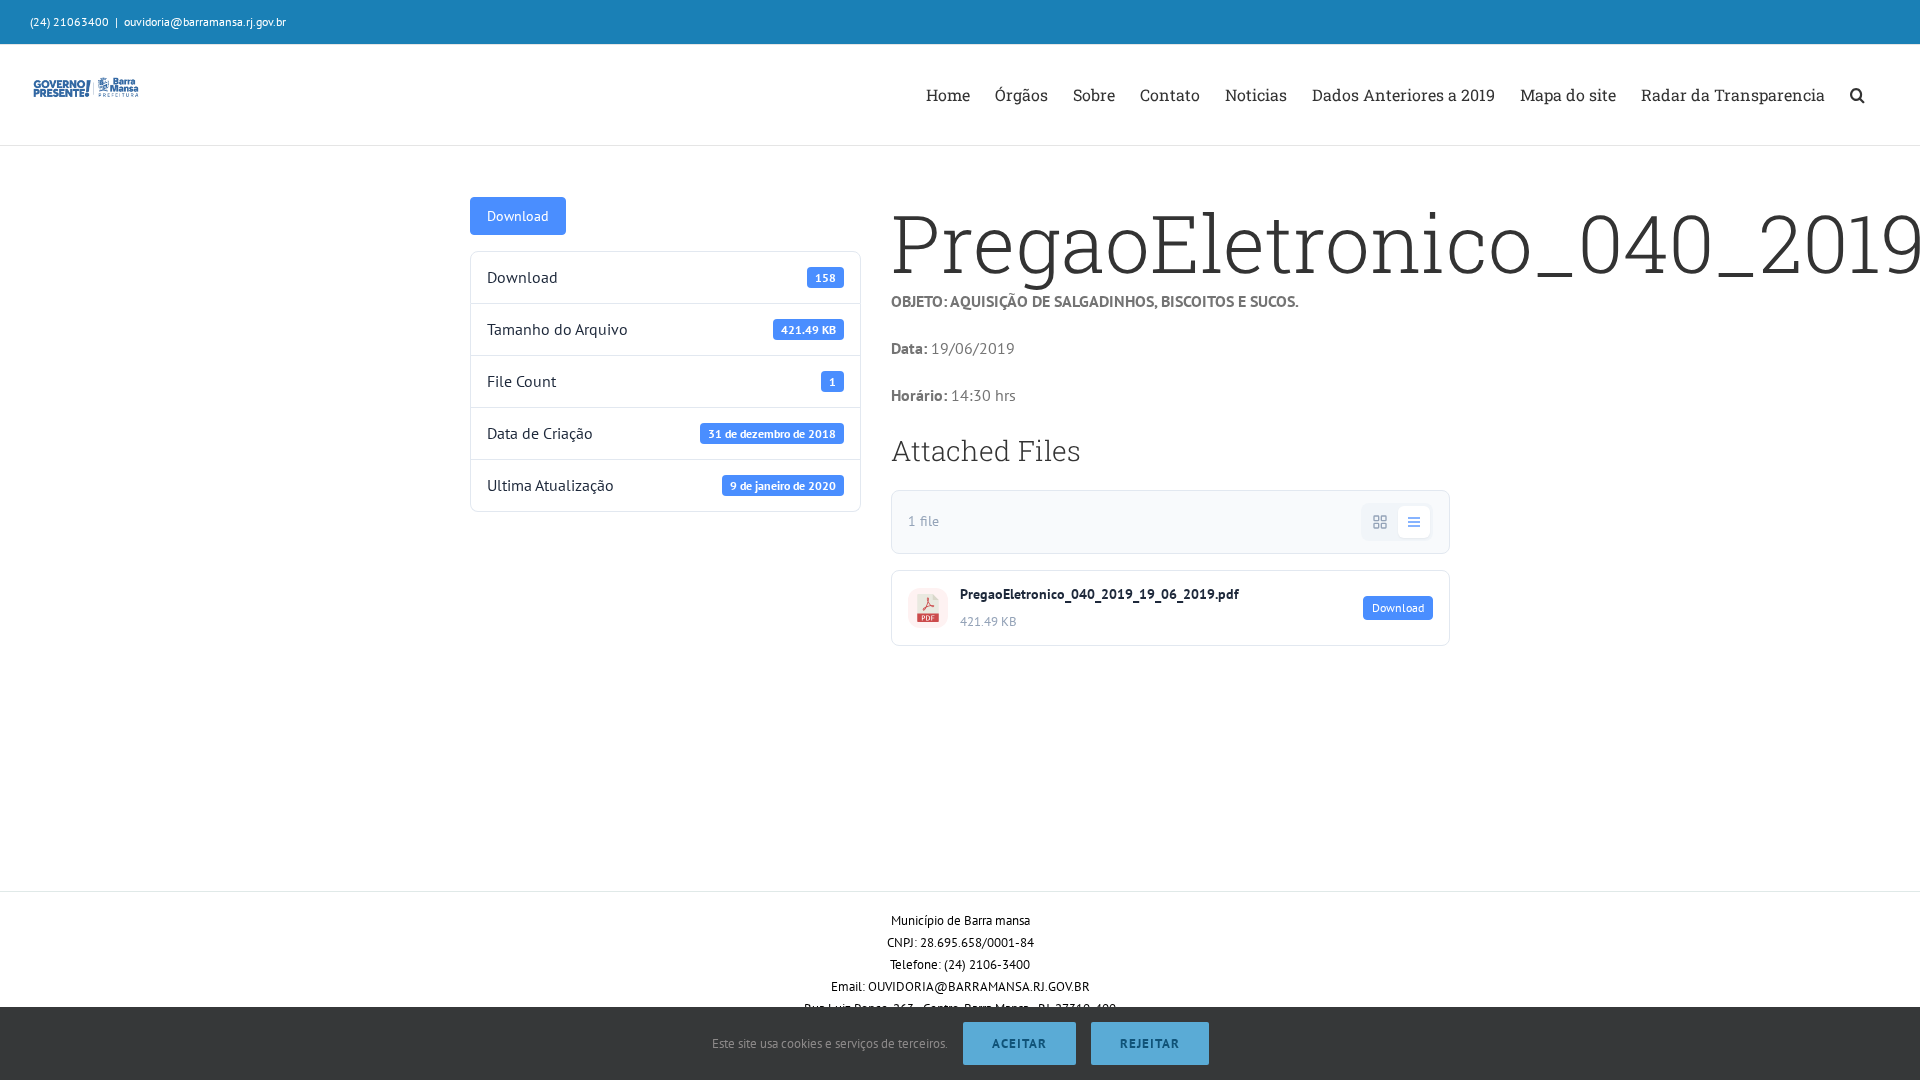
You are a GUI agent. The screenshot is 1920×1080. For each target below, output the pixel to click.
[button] (1857, 95)
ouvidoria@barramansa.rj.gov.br (205, 21)
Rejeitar (1150, 1043)
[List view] (1414, 522)
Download (518, 216)
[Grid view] (1380, 522)
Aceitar (1019, 1043)
